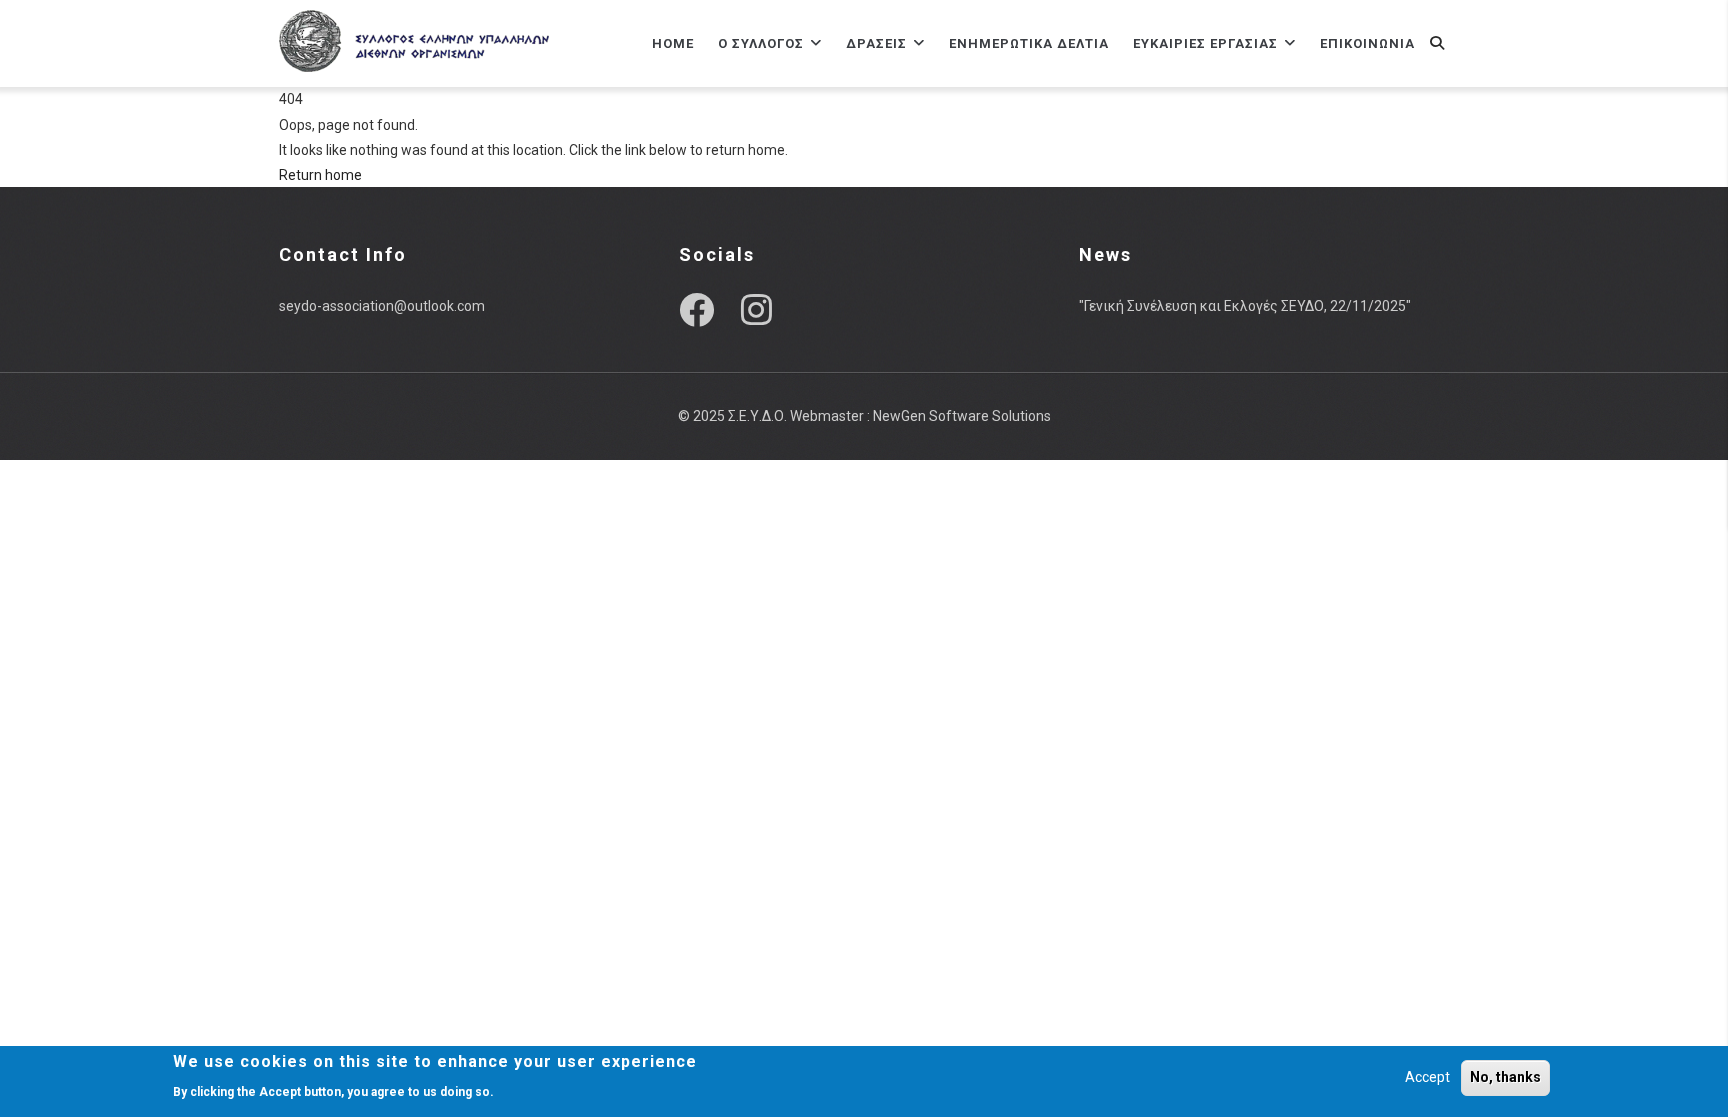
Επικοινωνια (1367, 43)
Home (673, 43)
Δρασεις (878, 43)
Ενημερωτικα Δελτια (1029, 43)
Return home (320, 175)
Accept (1427, 1077)
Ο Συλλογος (763, 43)
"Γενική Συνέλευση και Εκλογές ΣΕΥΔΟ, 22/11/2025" (1245, 306)
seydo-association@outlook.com (382, 306)
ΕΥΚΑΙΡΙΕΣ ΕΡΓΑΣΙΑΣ (1207, 43)
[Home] (414, 40)
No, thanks (1505, 1077)
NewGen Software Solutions (962, 416)
